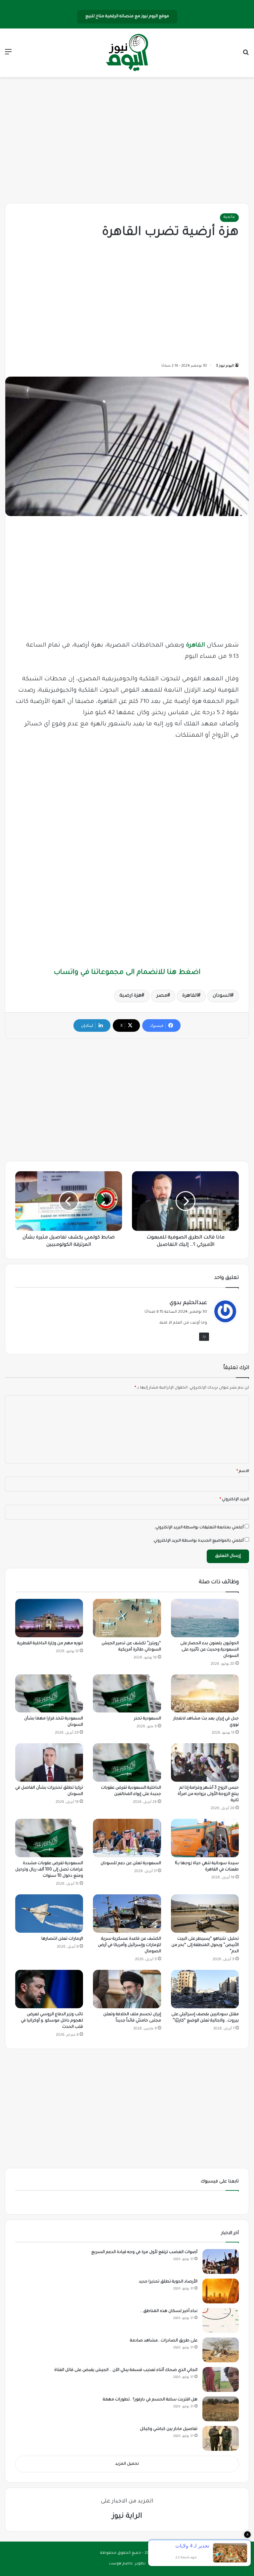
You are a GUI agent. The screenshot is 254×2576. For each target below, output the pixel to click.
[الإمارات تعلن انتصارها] (49, 1914)
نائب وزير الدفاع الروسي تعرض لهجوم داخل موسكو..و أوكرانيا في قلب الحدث (52, 2021)
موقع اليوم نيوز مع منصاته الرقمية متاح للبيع (127, 17)
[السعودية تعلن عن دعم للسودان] (127, 1838)
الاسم (243, 1472)
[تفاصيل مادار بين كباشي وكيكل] (221, 2438)
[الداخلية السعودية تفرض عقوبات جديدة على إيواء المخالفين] (127, 1762)
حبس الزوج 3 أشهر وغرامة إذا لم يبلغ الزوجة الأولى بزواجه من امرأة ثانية (208, 1794)
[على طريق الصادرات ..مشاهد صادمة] (221, 2350)
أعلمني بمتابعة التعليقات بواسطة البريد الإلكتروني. (199, 1528)
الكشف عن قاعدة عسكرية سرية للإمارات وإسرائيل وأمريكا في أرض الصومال (129, 1945)
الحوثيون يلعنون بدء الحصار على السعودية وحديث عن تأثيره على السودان (210, 1650)
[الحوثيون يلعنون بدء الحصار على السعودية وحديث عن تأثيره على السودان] (205, 1618)
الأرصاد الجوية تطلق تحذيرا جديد (168, 2282)
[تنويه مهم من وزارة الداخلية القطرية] (49, 1618)
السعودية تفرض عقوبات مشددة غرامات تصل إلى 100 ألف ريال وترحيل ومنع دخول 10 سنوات (49, 1870)
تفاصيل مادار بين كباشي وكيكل (169, 2429)
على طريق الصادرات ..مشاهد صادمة (164, 2341)
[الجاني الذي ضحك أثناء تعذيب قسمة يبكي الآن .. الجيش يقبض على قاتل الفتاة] (221, 2379)
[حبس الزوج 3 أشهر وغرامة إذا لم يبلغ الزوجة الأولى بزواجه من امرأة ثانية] (205, 1762)
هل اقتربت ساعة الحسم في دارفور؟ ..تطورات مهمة (150, 2400)
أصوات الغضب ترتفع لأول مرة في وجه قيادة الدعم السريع (144, 2252)
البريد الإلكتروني (234, 1500)
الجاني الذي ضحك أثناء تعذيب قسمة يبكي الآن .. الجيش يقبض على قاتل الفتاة (126, 2370)
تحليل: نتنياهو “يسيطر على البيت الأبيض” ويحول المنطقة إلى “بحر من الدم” (205, 1945)
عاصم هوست (121, 2564)
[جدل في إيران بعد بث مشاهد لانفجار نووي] (205, 1694)
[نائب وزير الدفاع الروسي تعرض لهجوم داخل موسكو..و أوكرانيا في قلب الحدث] (49, 1989)
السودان (222, 996)
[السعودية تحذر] (127, 1694)
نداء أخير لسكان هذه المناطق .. (169, 2311)
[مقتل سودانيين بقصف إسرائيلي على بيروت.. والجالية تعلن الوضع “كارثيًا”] (205, 1989)
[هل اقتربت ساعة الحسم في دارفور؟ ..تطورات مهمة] (221, 2409)
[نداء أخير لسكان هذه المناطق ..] (221, 2320)
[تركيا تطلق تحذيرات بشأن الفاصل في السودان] (49, 1762)
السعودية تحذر (148, 1719)
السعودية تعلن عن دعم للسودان (131, 1864)
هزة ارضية (130, 996)
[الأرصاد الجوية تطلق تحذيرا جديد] (221, 2291)
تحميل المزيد (127, 2464)
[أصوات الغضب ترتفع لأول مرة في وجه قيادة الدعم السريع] (221, 2261)
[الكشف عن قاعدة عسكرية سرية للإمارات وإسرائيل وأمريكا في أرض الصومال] (127, 1914)
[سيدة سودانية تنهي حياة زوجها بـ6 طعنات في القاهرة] (205, 1838)
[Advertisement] (127, 140)
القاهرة (195, 646)
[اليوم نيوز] (127, 53)
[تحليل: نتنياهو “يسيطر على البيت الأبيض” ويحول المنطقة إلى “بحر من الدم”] (205, 1914)
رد (204, 1337)
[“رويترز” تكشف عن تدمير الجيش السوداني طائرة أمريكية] (127, 1618)
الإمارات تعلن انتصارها (62, 1939)
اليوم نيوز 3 (225, 366)
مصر (162, 996)
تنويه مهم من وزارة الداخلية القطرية (50, 1644)
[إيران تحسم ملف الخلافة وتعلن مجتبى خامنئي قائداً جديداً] (127, 1989)
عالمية (229, 217)
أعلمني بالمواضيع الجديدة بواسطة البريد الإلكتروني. (198, 1541)
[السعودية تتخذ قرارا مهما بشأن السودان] (49, 1694)
